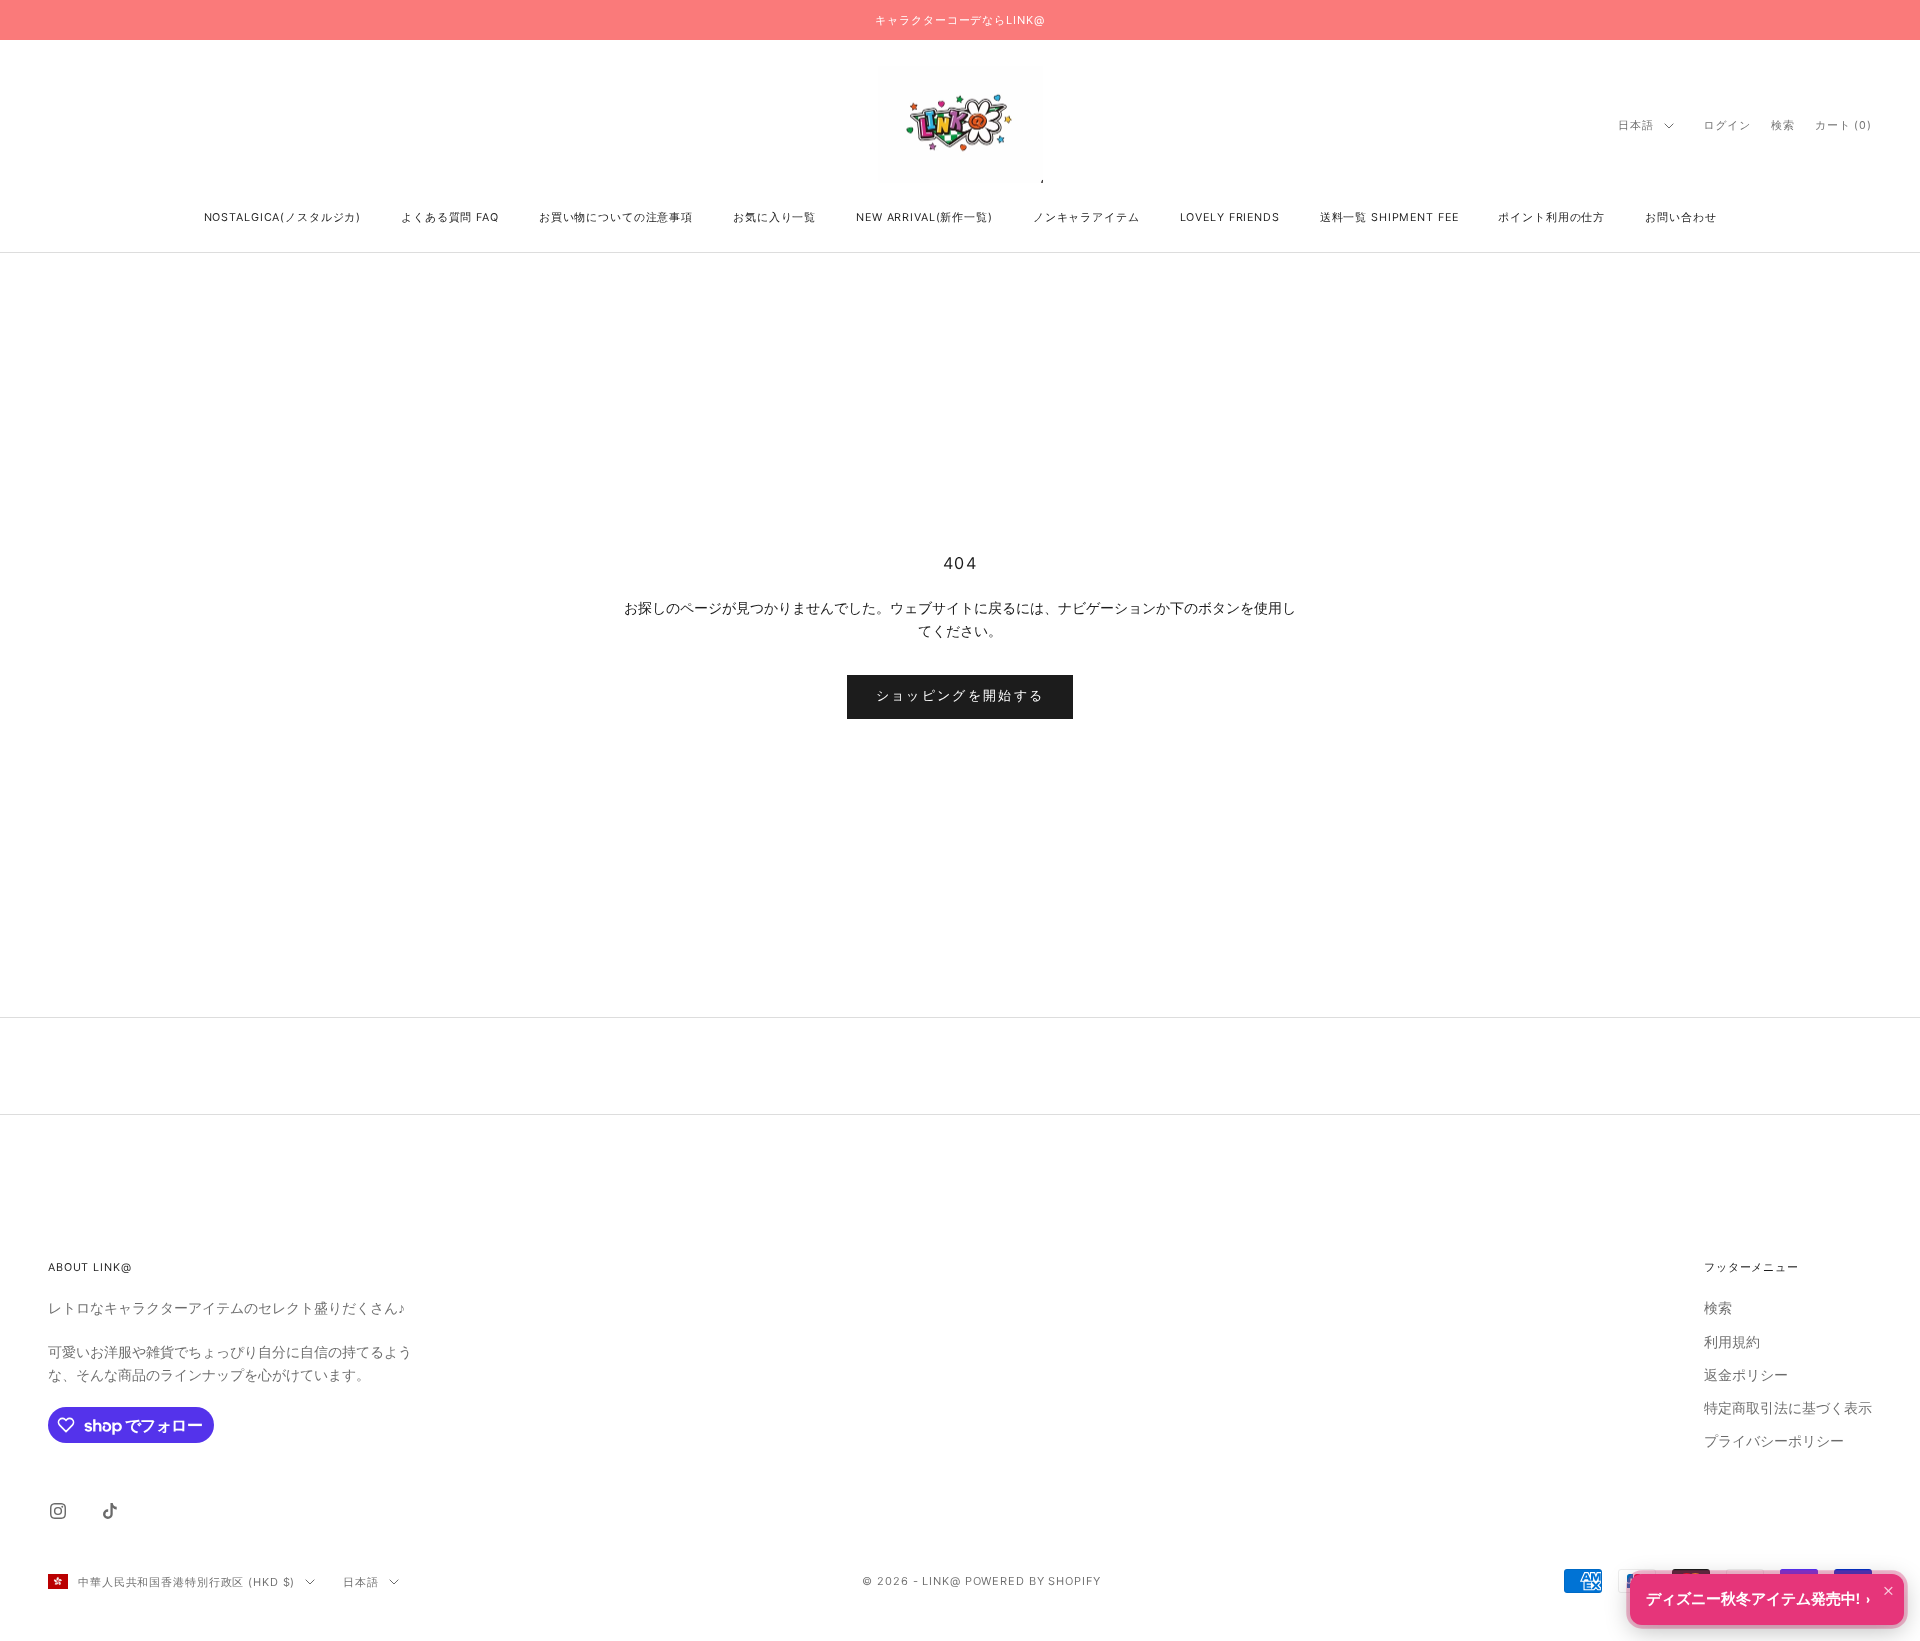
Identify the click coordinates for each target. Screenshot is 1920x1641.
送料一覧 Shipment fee (1389, 217)
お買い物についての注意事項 (616, 217)
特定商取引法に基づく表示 (1788, 1408)
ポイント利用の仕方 (1551, 217)
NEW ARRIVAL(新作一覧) (924, 217)
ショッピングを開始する (960, 696)
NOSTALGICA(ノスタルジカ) (283, 217)
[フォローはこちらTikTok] (110, 1511)
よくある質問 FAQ (450, 217)
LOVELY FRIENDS (1230, 217)
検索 (1718, 1308)
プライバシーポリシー (1774, 1441)
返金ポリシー (1746, 1375)
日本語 (1636, 125)
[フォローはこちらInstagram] (58, 1511)
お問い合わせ (1680, 217)
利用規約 (1732, 1342)
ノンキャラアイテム (1086, 217)
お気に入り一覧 (774, 217)
